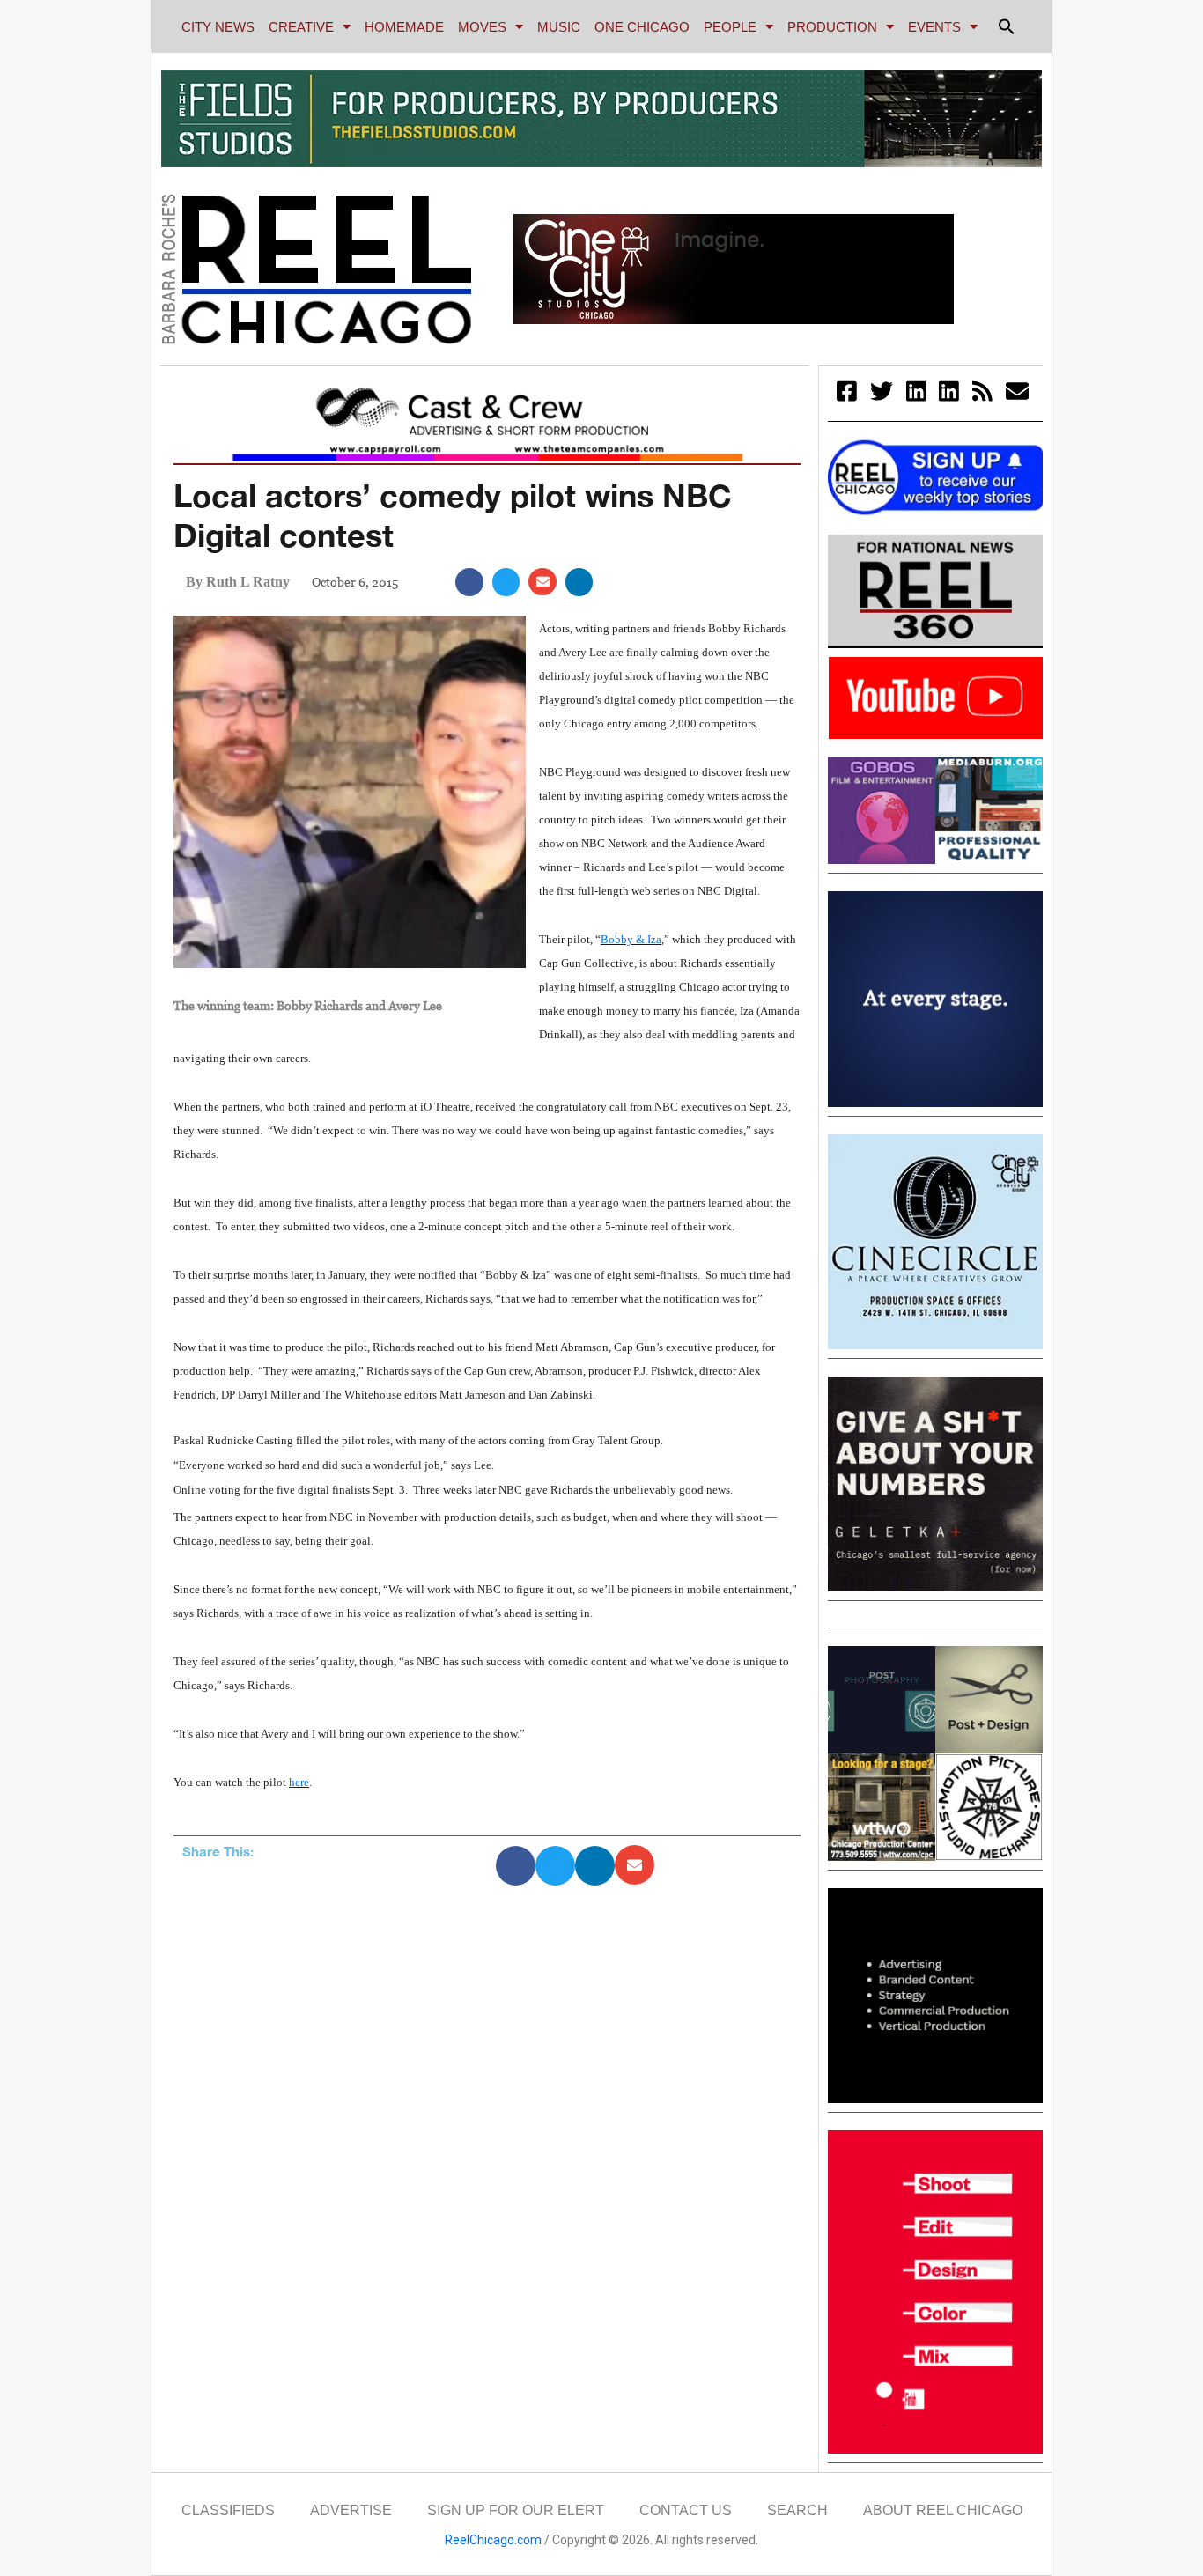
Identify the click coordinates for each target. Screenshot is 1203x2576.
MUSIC (559, 27)
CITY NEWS (218, 27)
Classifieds (228, 2510)
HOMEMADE (404, 27)
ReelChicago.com (493, 2540)
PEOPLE (730, 27)
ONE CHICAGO (642, 27)
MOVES (482, 27)
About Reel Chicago (943, 2510)
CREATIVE (301, 27)
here (299, 1782)
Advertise (351, 2510)
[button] (1007, 26)
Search (797, 2510)
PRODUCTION (832, 27)
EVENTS (934, 27)
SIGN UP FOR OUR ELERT (516, 2510)
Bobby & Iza (631, 939)
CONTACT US (686, 2510)
